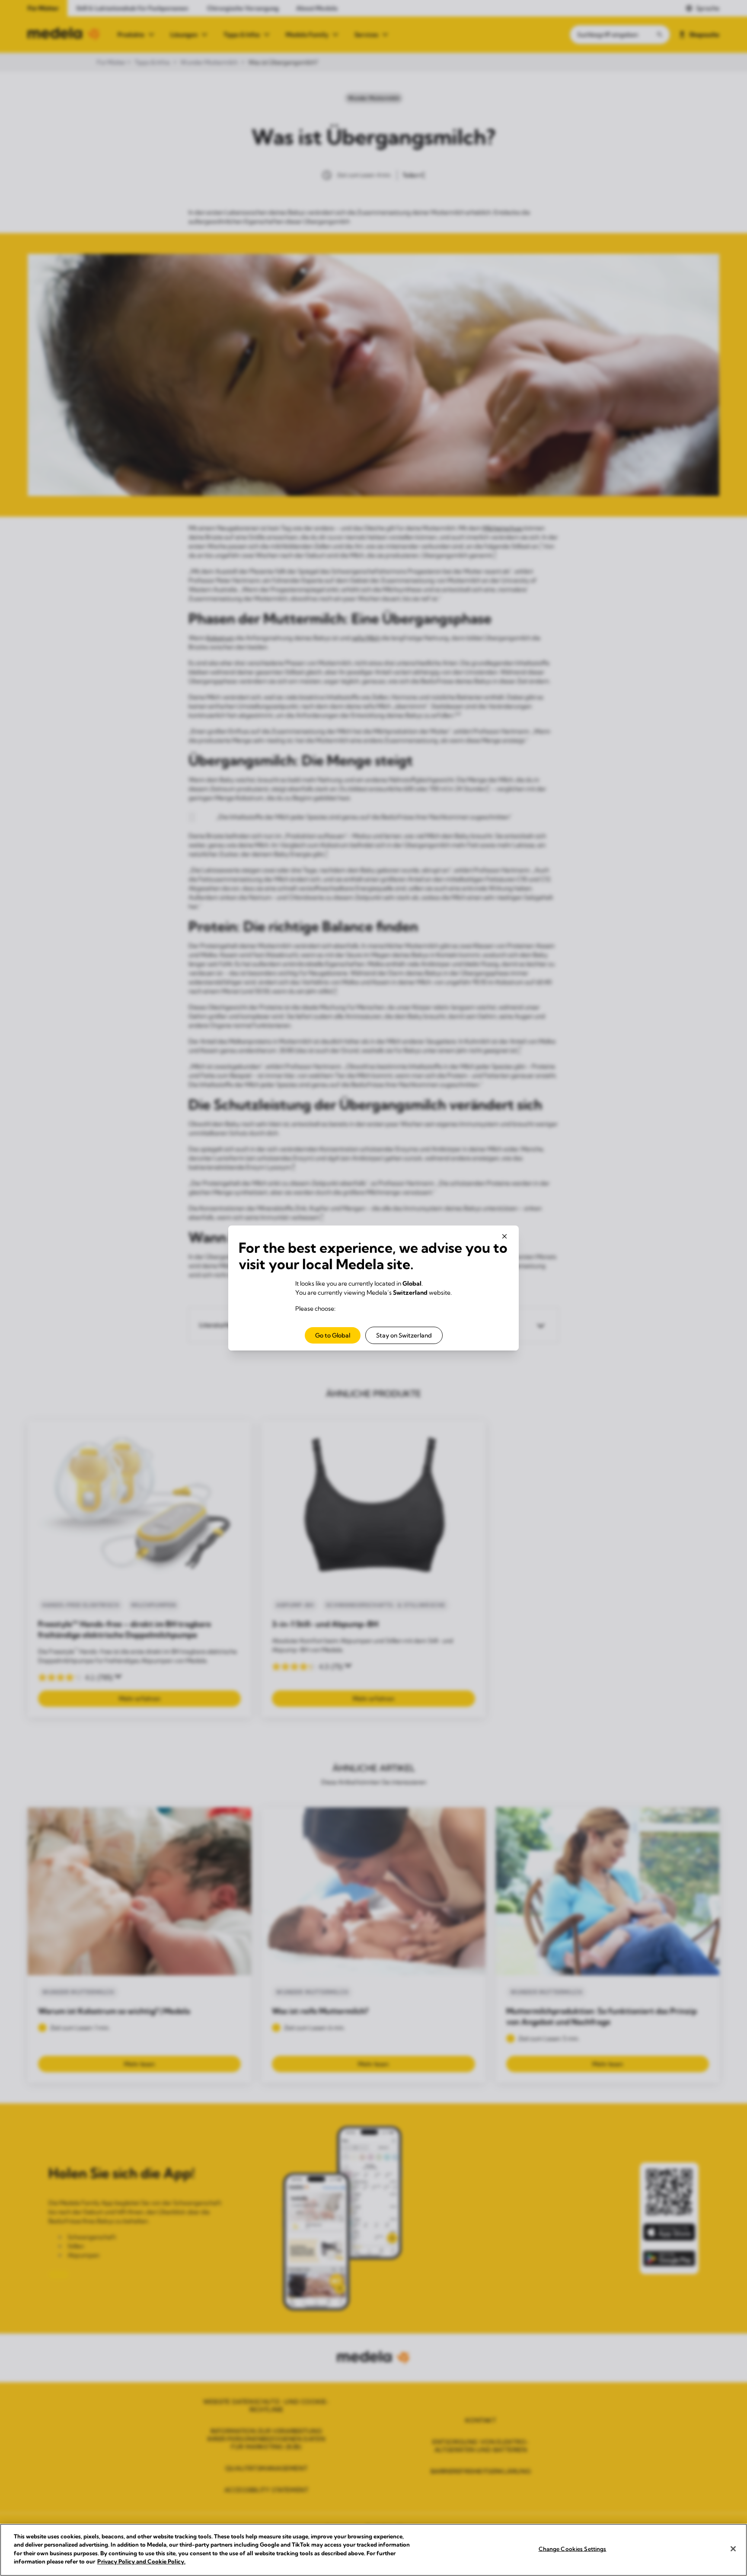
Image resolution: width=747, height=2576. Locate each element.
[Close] (733, 2549)
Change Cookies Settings (573, 2549)
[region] (373, 2550)
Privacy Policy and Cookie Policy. (141, 2561)
